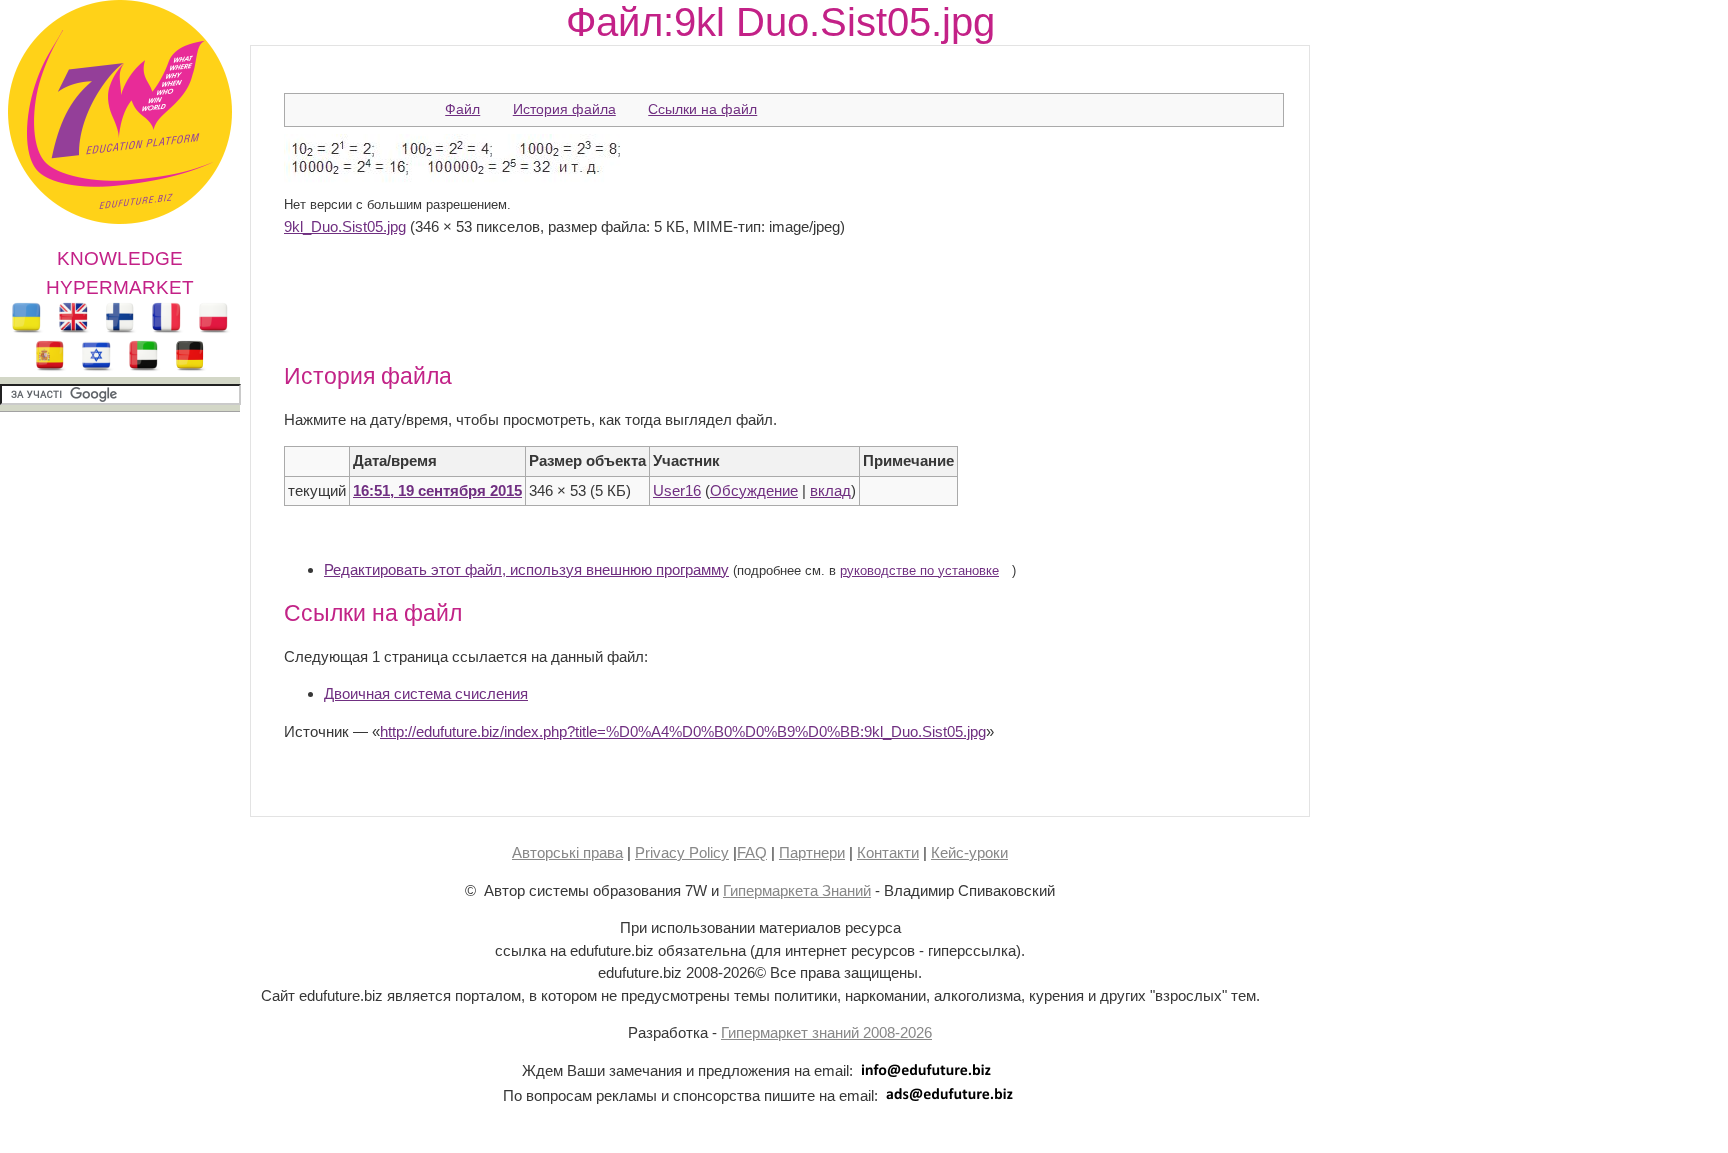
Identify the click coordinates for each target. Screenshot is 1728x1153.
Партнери (812, 852)
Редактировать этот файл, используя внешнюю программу (526, 569)
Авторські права (567, 852)
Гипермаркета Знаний (797, 890)
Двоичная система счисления (426, 693)
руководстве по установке (919, 571)
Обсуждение (754, 490)
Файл (462, 109)
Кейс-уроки (969, 852)
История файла (564, 109)
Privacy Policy (682, 852)
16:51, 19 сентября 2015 (437, 490)
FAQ (752, 852)
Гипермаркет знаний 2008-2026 (826, 1032)
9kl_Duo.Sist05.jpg (345, 226)
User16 (677, 490)
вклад (830, 490)
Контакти (888, 852)
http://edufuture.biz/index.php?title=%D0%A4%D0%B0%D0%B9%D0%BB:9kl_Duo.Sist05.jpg (683, 731)
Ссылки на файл (702, 109)
